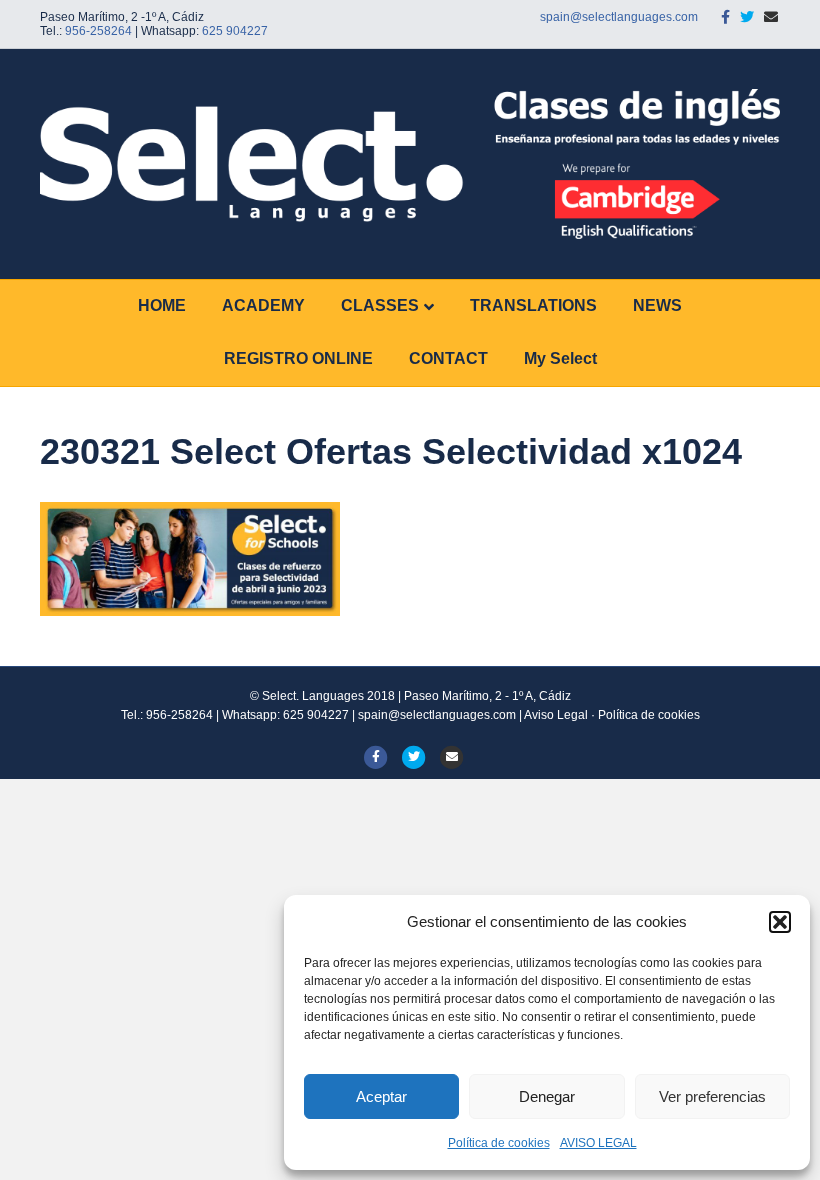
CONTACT (448, 358)
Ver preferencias (712, 1096)
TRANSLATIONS (533, 305)
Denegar (547, 1096)
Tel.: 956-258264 (167, 715)
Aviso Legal (556, 715)
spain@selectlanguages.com (619, 17)
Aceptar (381, 1096)
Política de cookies (499, 1143)
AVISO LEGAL (598, 1143)
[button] (780, 922)
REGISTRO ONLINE (298, 358)
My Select (560, 358)
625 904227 (235, 31)
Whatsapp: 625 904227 (287, 715)
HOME (162, 305)
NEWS (657, 305)
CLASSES (380, 305)
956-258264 (98, 31)
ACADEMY (263, 305)
